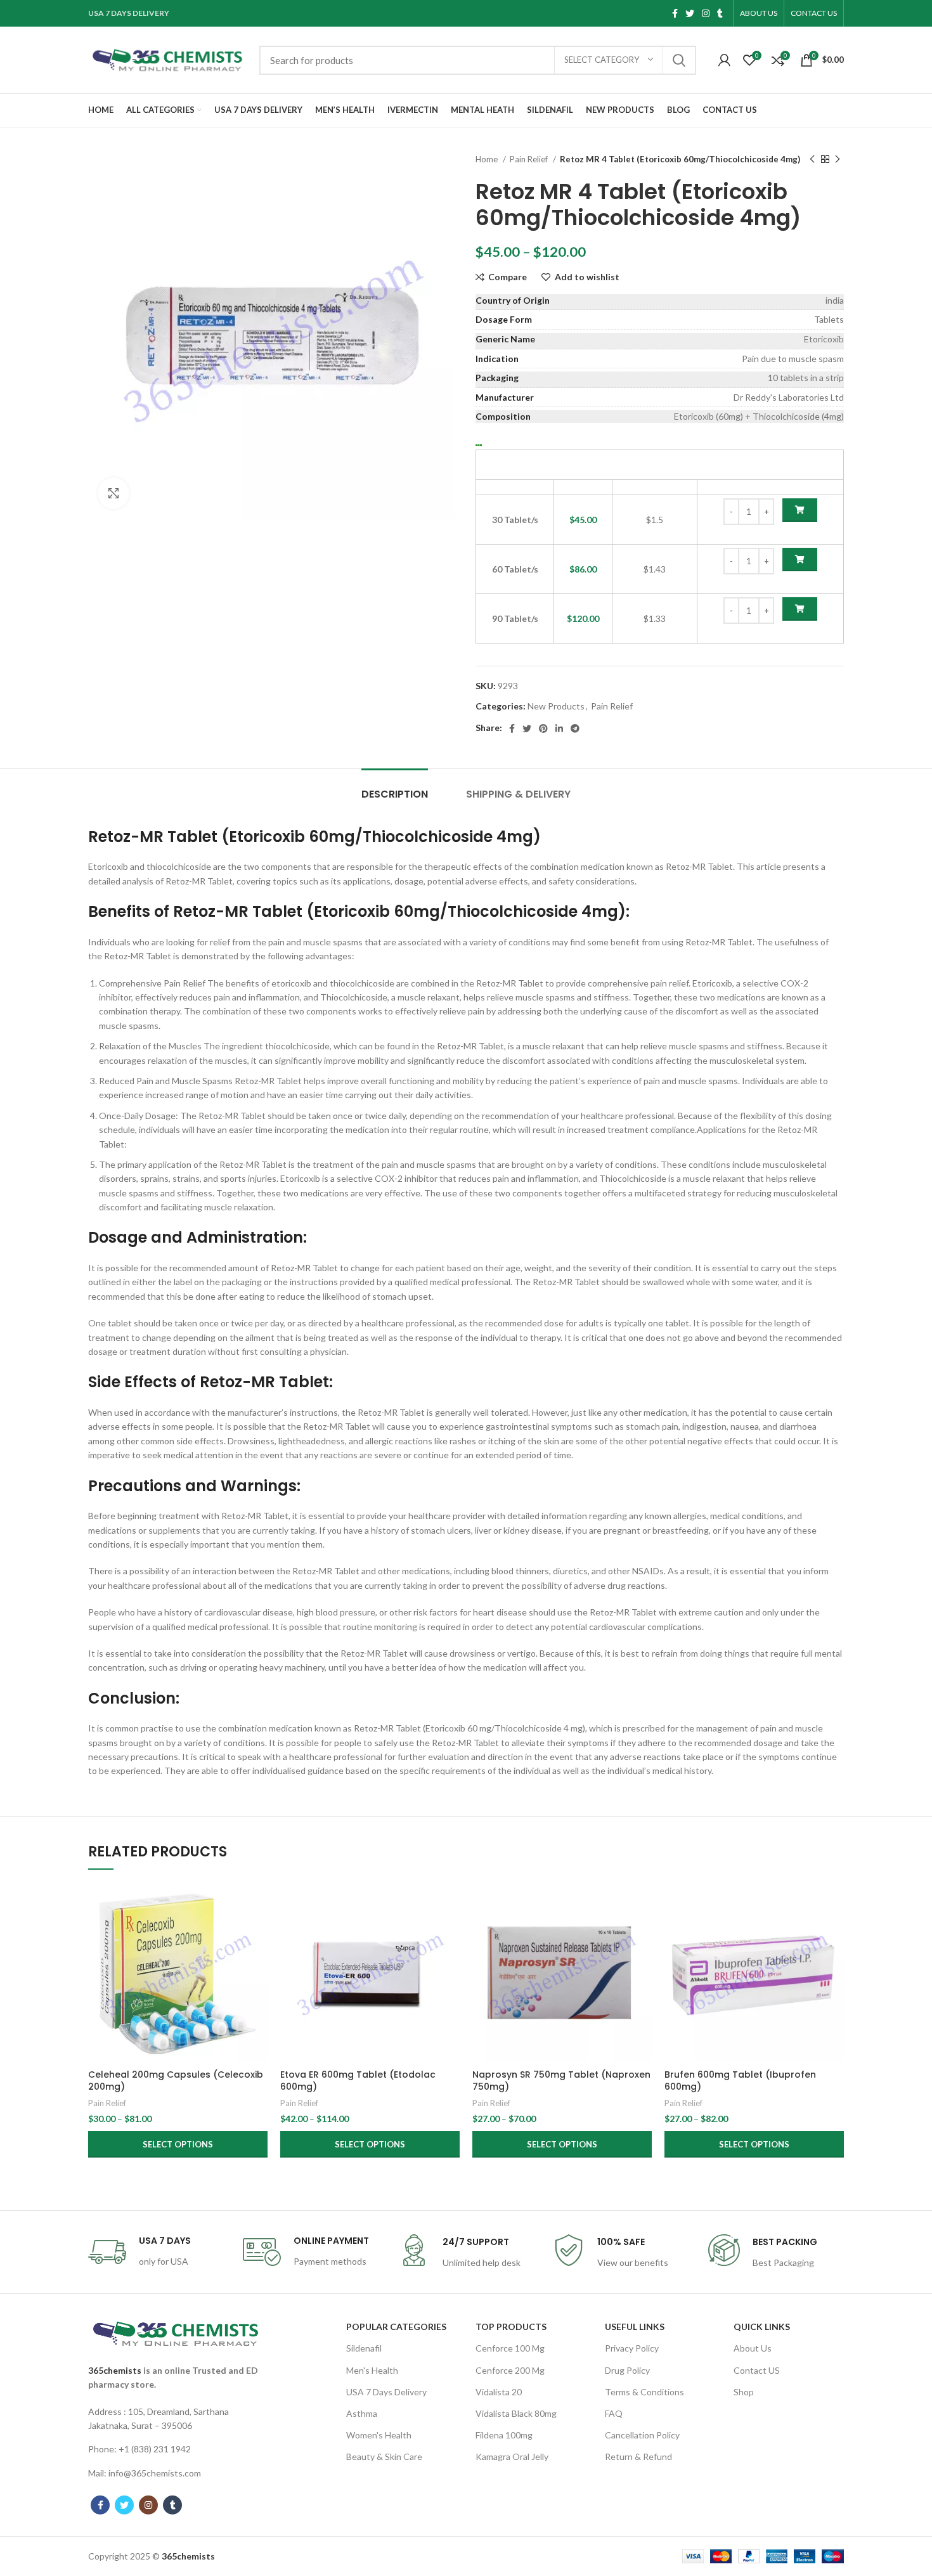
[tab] (395, 788)
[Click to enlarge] (113, 493)
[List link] (176, 2419)
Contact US (757, 2370)
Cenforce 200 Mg (510, 2370)
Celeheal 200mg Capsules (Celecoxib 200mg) (176, 2081)
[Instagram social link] (706, 13)
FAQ (614, 2413)
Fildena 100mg (504, 2435)
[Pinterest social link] (543, 728)
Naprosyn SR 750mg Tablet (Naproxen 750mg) (561, 2081)
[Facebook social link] (675, 13)
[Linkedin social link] (559, 728)
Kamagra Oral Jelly (512, 2456)
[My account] (724, 60)
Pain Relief (530, 159)
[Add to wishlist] (258, 1961)
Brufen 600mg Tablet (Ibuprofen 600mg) (740, 2081)
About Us (753, 2348)
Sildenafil (364, 2348)
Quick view (258, 1932)
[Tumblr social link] (720, 13)
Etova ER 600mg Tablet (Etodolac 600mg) (358, 2081)
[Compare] (258, 1904)
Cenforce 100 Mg (510, 2348)
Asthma (362, 2413)
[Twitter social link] (690, 13)
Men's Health (372, 2370)
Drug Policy (627, 2370)
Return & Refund (638, 2456)
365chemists (115, 2370)
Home (488, 159)
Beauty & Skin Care (384, 2456)
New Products (556, 706)
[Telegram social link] (575, 728)
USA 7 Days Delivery (386, 2392)
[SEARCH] (679, 60)
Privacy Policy (632, 2348)
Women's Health (379, 2435)
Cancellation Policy (642, 2435)
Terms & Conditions (644, 2392)
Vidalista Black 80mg (516, 2413)
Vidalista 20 (499, 2392)
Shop (744, 2392)
